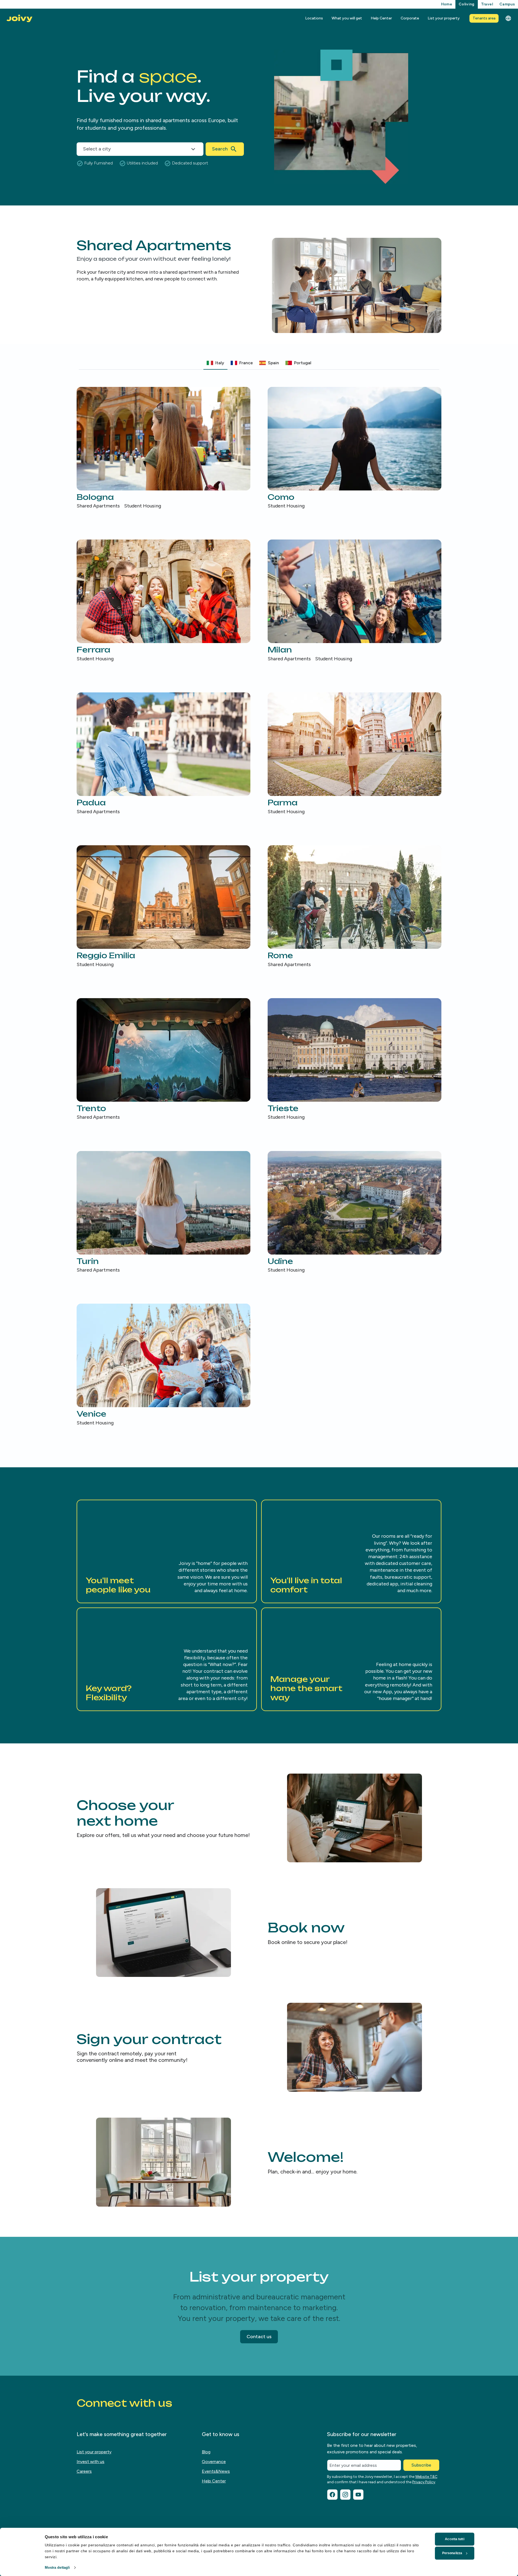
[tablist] (259, 363)
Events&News (216, 2471)
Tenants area (484, 18)
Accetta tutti (454, 2539)
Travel (487, 4)
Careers (84, 2471)
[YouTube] (358, 2495)
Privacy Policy (424, 2482)
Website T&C (426, 2477)
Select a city (97, 149)
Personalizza (452, 2553)
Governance (214, 2462)
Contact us (259, 2337)
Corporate (410, 18)
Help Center (381, 18)
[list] (259, 907)
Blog (206, 2452)
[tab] (215, 363)
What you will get (347, 18)
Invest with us (91, 2462)
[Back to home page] (19, 18)
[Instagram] (345, 2495)
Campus (507, 4)
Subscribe (421, 2465)
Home (447, 4)
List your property (444, 18)
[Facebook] (332, 2495)
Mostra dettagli (57, 2568)
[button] (167, 1551)
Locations (314, 18)
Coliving (467, 4)
